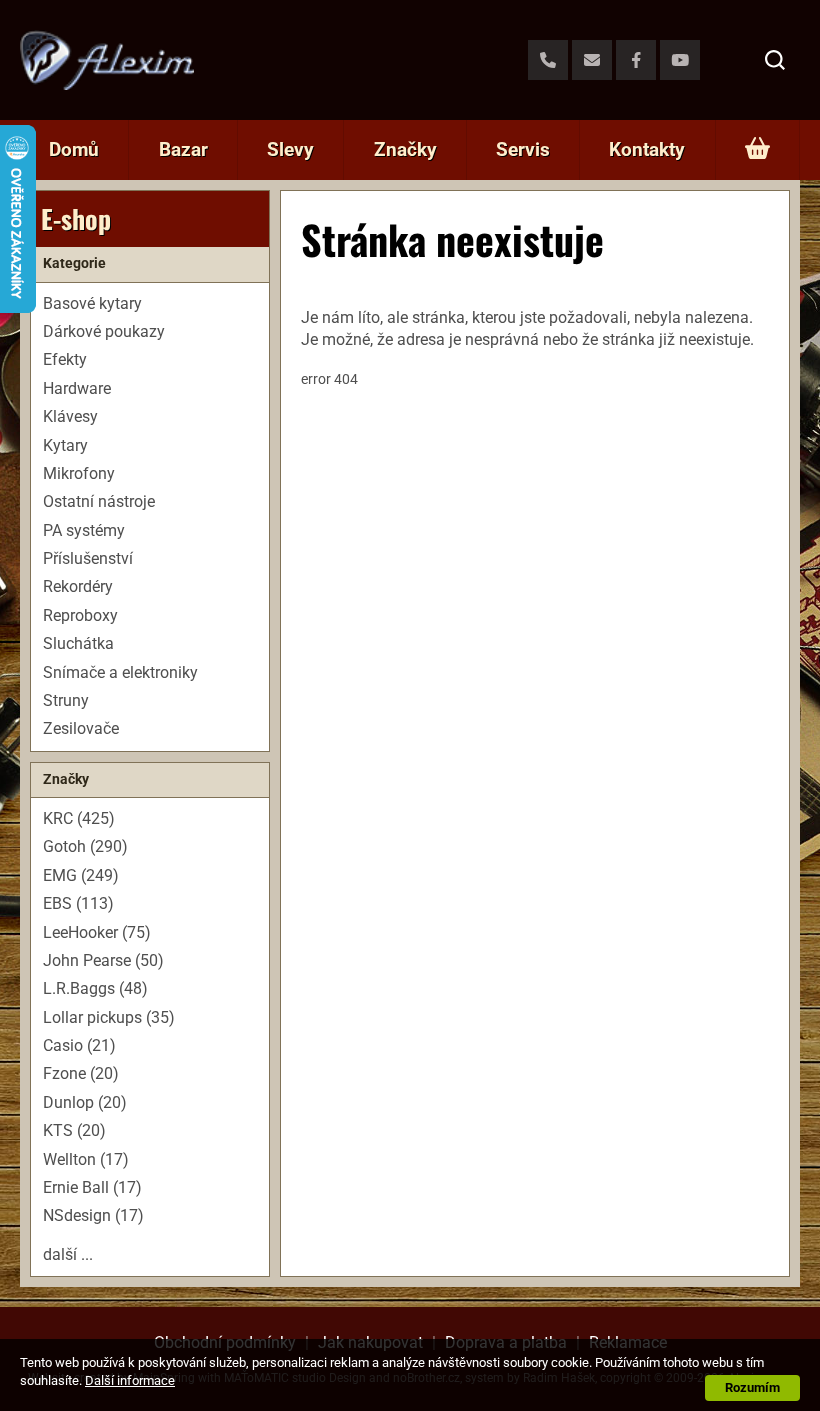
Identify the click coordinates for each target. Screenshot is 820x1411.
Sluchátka (78, 643)
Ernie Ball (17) (92, 1187)
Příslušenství (88, 558)
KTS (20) (74, 1130)
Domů (74, 149)
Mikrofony (79, 473)
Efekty (65, 359)
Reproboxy (80, 615)
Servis (523, 149)
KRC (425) (79, 818)
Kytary (65, 445)
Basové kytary (92, 303)
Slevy (290, 149)
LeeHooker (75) (97, 932)
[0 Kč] (757, 150)
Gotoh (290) (85, 846)
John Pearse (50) (103, 960)
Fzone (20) (81, 1073)
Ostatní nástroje (99, 501)
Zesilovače (81, 728)
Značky (405, 149)
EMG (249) (81, 875)
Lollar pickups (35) (109, 1017)
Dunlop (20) (85, 1102)
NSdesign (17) (93, 1215)
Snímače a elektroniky (120, 672)
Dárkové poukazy (104, 331)
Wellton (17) (86, 1159)
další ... (68, 1254)
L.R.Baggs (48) (95, 988)
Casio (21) (79, 1045)
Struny (66, 700)
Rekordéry (78, 586)
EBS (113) (78, 903)
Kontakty (647, 149)
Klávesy (70, 416)
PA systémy (84, 530)
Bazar (183, 149)
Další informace (130, 1380)
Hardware (77, 388)
